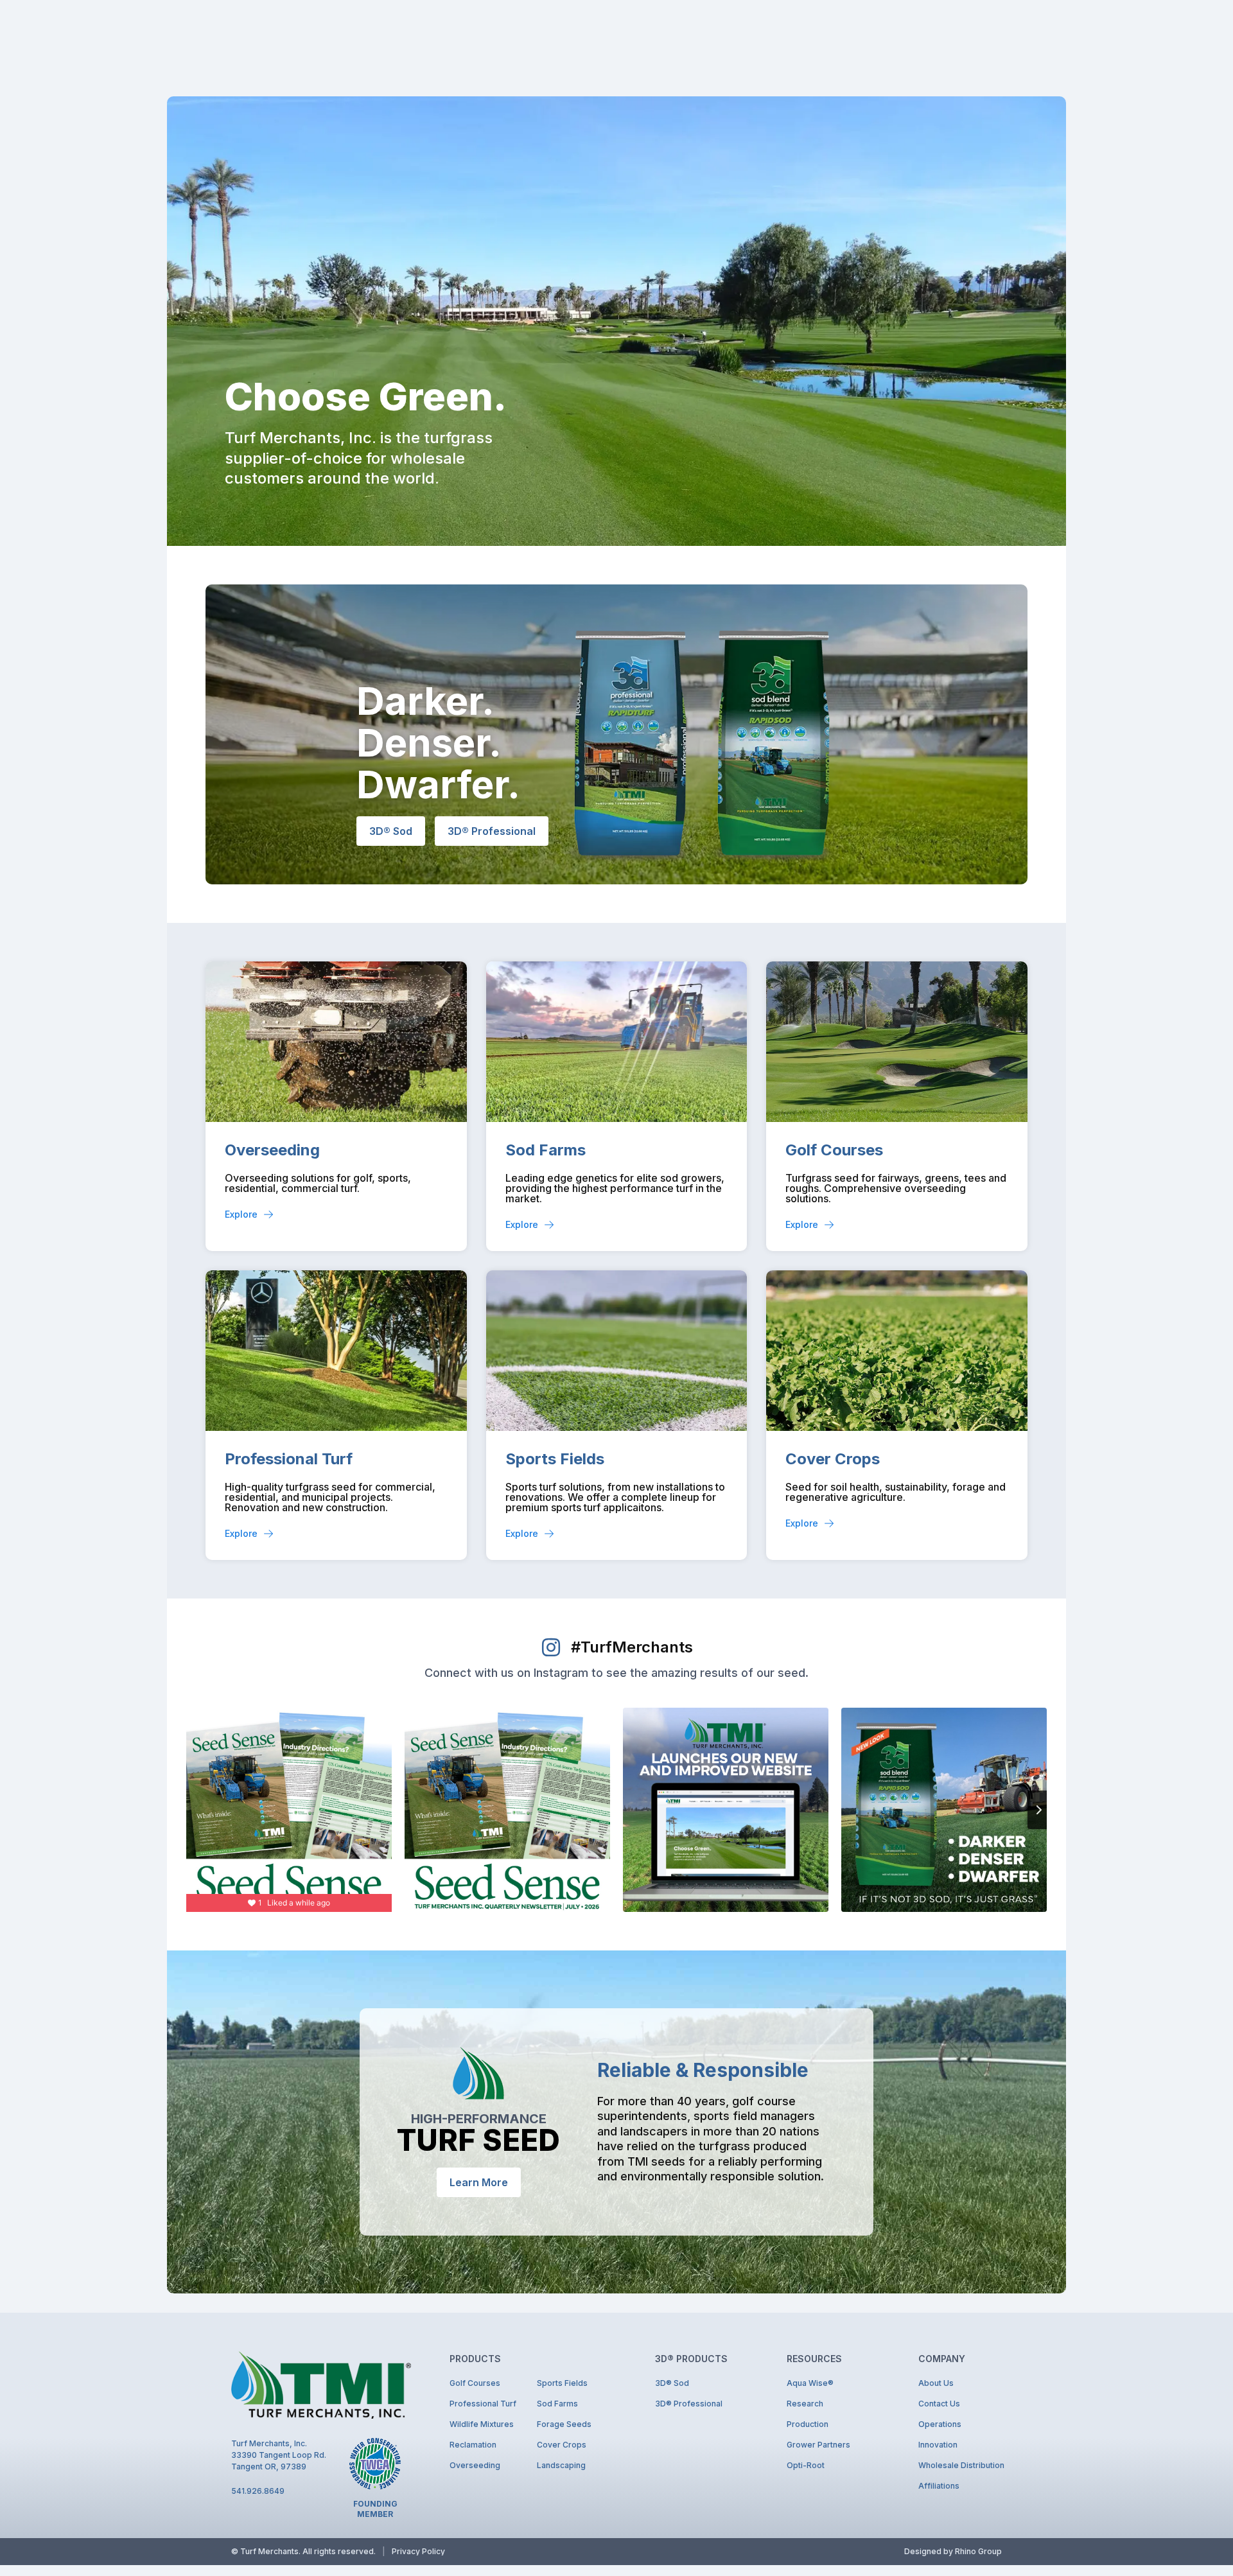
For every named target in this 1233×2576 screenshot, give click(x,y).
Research (805, 2404)
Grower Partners (818, 2445)
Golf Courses (834, 1150)
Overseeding (272, 1150)
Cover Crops (833, 1459)
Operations (940, 2424)
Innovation (938, 2445)
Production (808, 2424)
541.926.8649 (258, 2491)
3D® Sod (672, 2383)
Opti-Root (806, 2465)
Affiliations (939, 2486)
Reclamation (473, 2445)
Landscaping (561, 2465)
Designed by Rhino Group (953, 2551)
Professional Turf (289, 1459)
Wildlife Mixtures (482, 2424)
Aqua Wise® (810, 2383)
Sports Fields (555, 1459)
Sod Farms (546, 1150)
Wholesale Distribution (960, 2465)
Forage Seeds (564, 2424)
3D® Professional (689, 2404)
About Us (936, 2383)
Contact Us (939, 2404)
